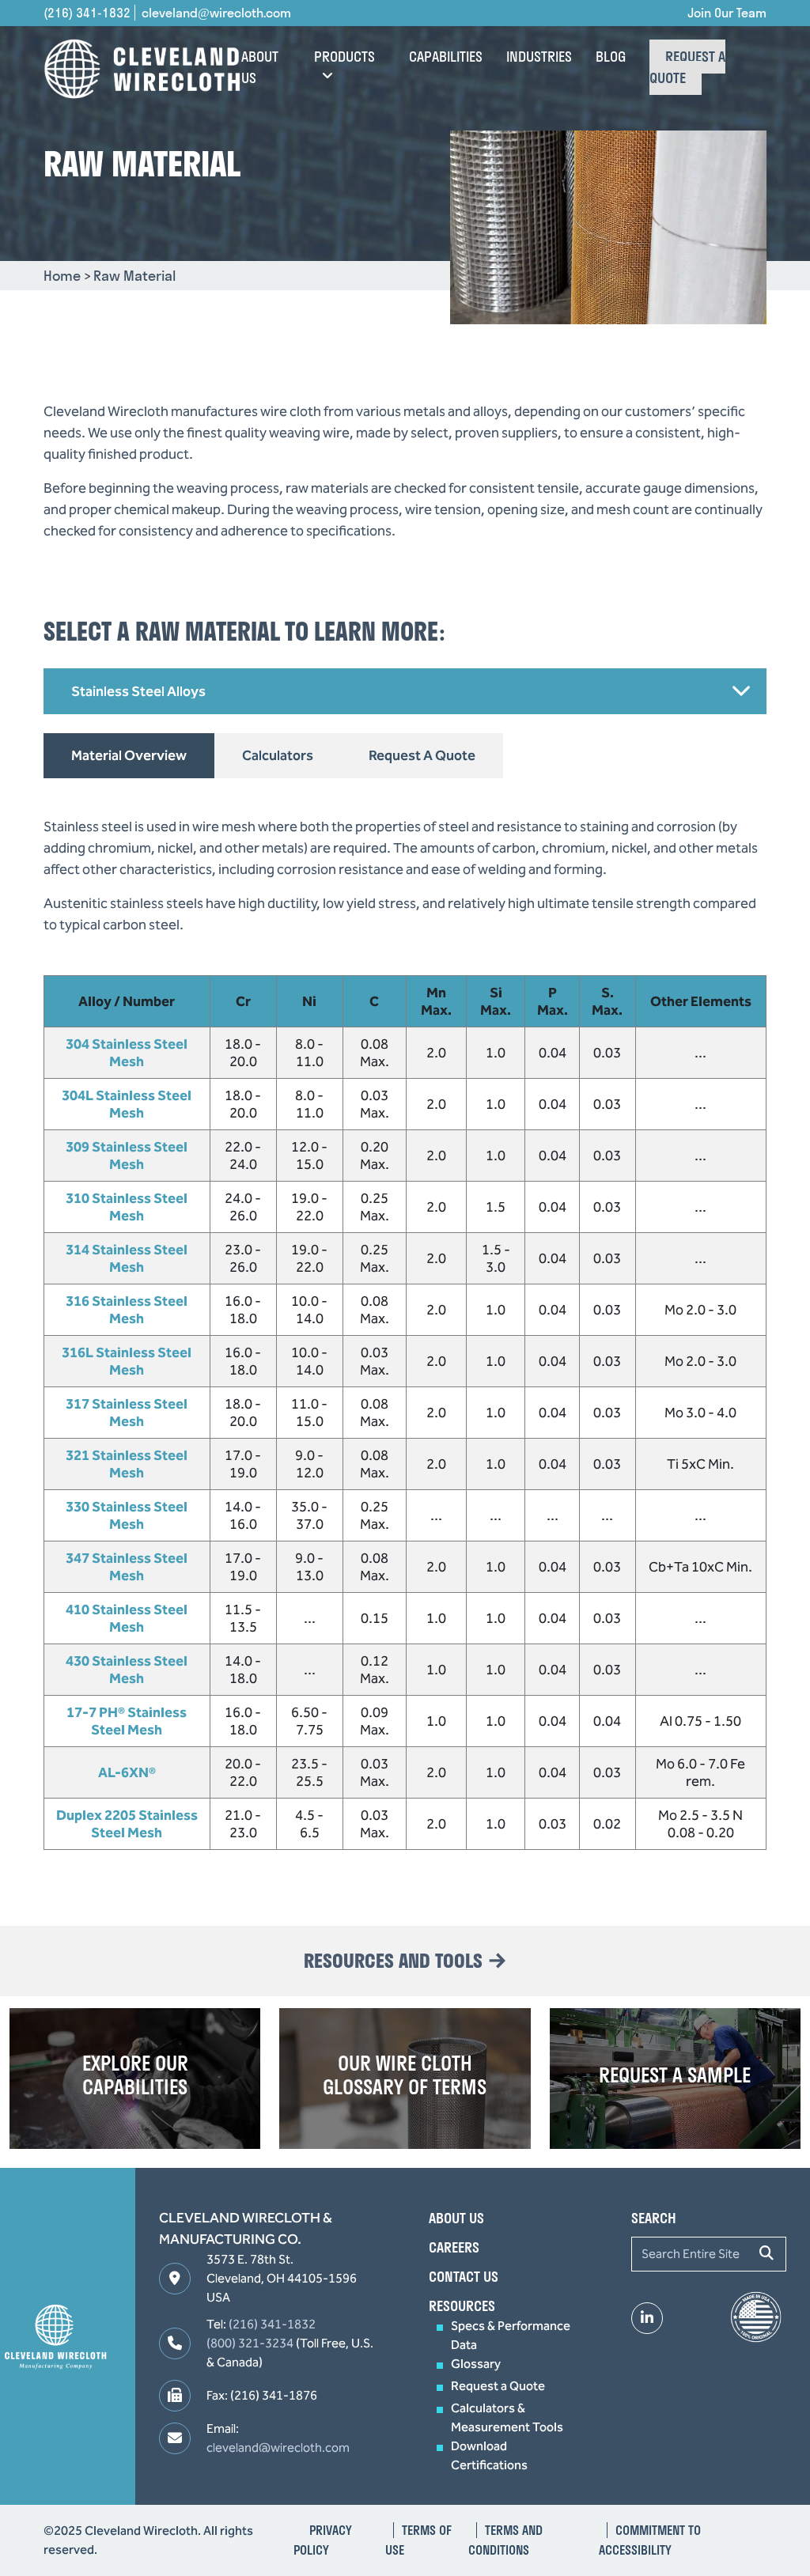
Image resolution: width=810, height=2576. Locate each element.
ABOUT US (260, 67)
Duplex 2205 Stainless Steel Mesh (127, 1824)
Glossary (476, 2364)
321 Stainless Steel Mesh (127, 1464)
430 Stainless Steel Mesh (127, 1670)
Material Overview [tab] (129, 755)
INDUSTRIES (539, 57)
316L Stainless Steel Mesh (127, 1361)
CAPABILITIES (446, 57)
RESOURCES (462, 2306)
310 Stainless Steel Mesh (127, 1207)
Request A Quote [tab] (422, 755)
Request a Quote (498, 2386)
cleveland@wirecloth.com (216, 13)
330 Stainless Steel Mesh (127, 1515)
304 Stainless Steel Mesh (127, 1053)
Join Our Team (727, 13)
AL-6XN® (127, 1772)
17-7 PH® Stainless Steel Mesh (127, 1721)
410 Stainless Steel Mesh (127, 1618)
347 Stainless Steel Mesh (127, 1567)
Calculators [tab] (278, 755)
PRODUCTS (344, 57)
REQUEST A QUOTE (687, 67)
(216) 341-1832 (87, 13)
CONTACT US (464, 2277)
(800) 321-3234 (250, 2343)
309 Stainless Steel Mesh (127, 1156)
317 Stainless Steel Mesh (127, 1413)
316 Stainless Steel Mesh (127, 1310)
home (64, 276)
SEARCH (654, 2218)
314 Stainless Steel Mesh (127, 1258)
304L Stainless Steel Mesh (127, 1104)
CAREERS (454, 2247)
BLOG (611, 57)
